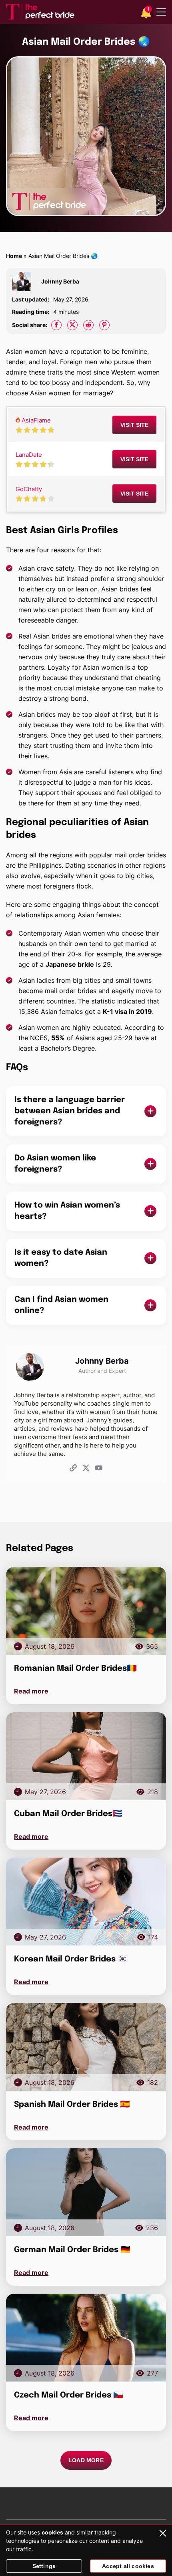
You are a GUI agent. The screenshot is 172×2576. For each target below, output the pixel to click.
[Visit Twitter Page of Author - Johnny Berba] (86, 1469)
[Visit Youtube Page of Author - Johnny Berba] (99, 1469)
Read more (31, 1691)
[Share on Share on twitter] (72, 325)
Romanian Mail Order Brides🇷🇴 (75, 1669)
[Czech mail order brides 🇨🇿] (86, 2338)
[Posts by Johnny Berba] (25, 282)
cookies (52, 2532)
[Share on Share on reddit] (88, 325)
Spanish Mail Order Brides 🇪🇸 (72, 2105)
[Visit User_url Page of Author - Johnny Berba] (73, 1469)
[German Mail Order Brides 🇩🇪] (86, 2192)
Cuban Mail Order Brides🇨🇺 (68, 1814)
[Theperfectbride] (40, 12)
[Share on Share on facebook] (56, 325)
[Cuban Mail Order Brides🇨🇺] (86, 1756)
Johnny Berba (60, 281)
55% (58, 1038)
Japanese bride (70, 964)
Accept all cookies (128, 2566)
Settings (44, 2566)
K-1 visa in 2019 (127, 1011)
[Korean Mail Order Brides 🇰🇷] (86, 1902)
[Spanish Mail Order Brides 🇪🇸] (86, 2047)
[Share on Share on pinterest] (104, 325)
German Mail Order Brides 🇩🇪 (72, 2250)
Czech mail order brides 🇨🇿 (69, 2395)
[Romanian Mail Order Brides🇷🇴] (86, 1611)
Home (14, 256)
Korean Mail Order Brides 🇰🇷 (71, 1959)
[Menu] (161, 12)
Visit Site (134, 425)
